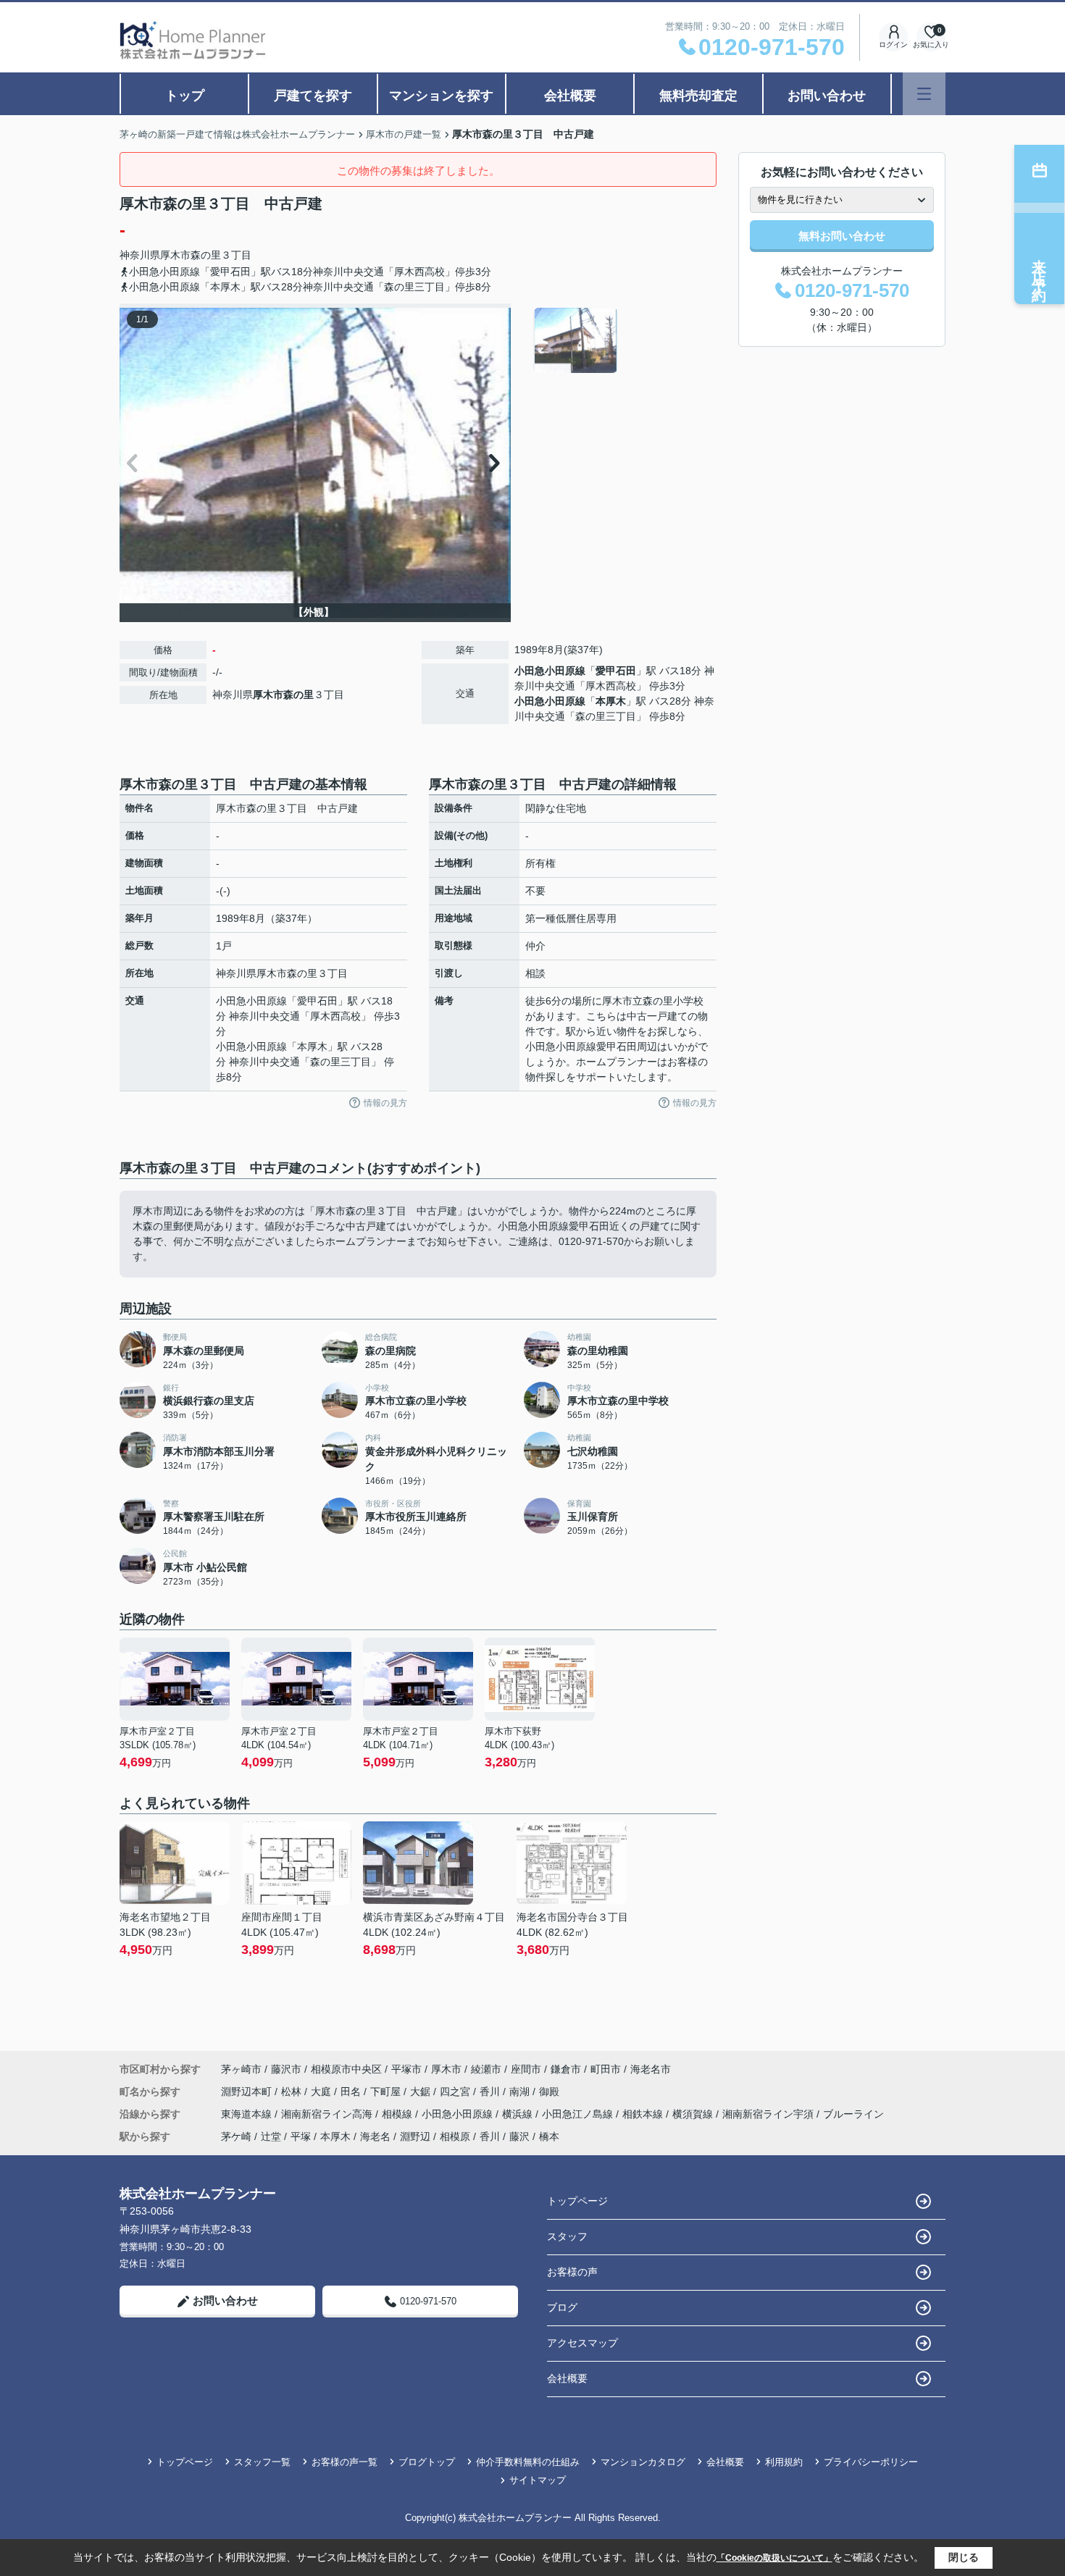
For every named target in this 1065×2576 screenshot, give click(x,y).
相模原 (455, 2136)
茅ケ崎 (236, 2136)
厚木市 (175, 255)
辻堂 (271, 2136)
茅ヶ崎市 (241, 2069)
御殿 (549, 2092)
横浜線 (519, 2114)
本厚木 (611, 701)
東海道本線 (248, 2114)
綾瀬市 (486, 2069)
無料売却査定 (698, 96)
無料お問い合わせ (842, 236)
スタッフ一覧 (262, 2462)
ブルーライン (853, 2114)
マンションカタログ (643, 2462)
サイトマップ (538, 2480)
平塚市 (406, 2069)
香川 (491, 2092)
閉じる (964, 2557)
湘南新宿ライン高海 (328, 2114)
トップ (185, 96)
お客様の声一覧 (344, 2462)
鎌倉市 (566, 2069)
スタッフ (567, 2236)
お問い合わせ (827, 96)
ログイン (893, 45)
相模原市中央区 (346, 2069)
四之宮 (456, 2092)
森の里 (206, 255)
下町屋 (387, 2092)
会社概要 (570, 96)
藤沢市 (286, 2069)
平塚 (301, 2136)
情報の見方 (385, 1103)
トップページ (577, 2201)
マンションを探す (441, 96)
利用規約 (784, 2462)
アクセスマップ (582, 2343)
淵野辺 (415, 2136)
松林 (293, 2092)
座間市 (526, 2069)
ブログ (562, 2307)
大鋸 (422, 2092)
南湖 (521, 2092)
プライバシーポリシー (871, 2462)
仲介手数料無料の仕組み (528, 2462)
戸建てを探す (313, 96)
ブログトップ (427, 2462)
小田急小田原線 (550, 671)
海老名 (375, 2136)
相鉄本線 (644, 2114)
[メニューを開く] (924, 94)
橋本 (549, 2136)
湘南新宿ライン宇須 (769, 2114)
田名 (352, 2092)
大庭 (322, 2092)
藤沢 (519, 2136)
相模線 (398, 2114)
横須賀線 (694, 2114)
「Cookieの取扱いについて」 (774, 2558)
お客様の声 (572, 2272)
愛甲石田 (616, 671)
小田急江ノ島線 (579, 2114)
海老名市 (651, 2069)
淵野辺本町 (248, 2092)
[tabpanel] (623, 340)
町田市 (606, 2069)
